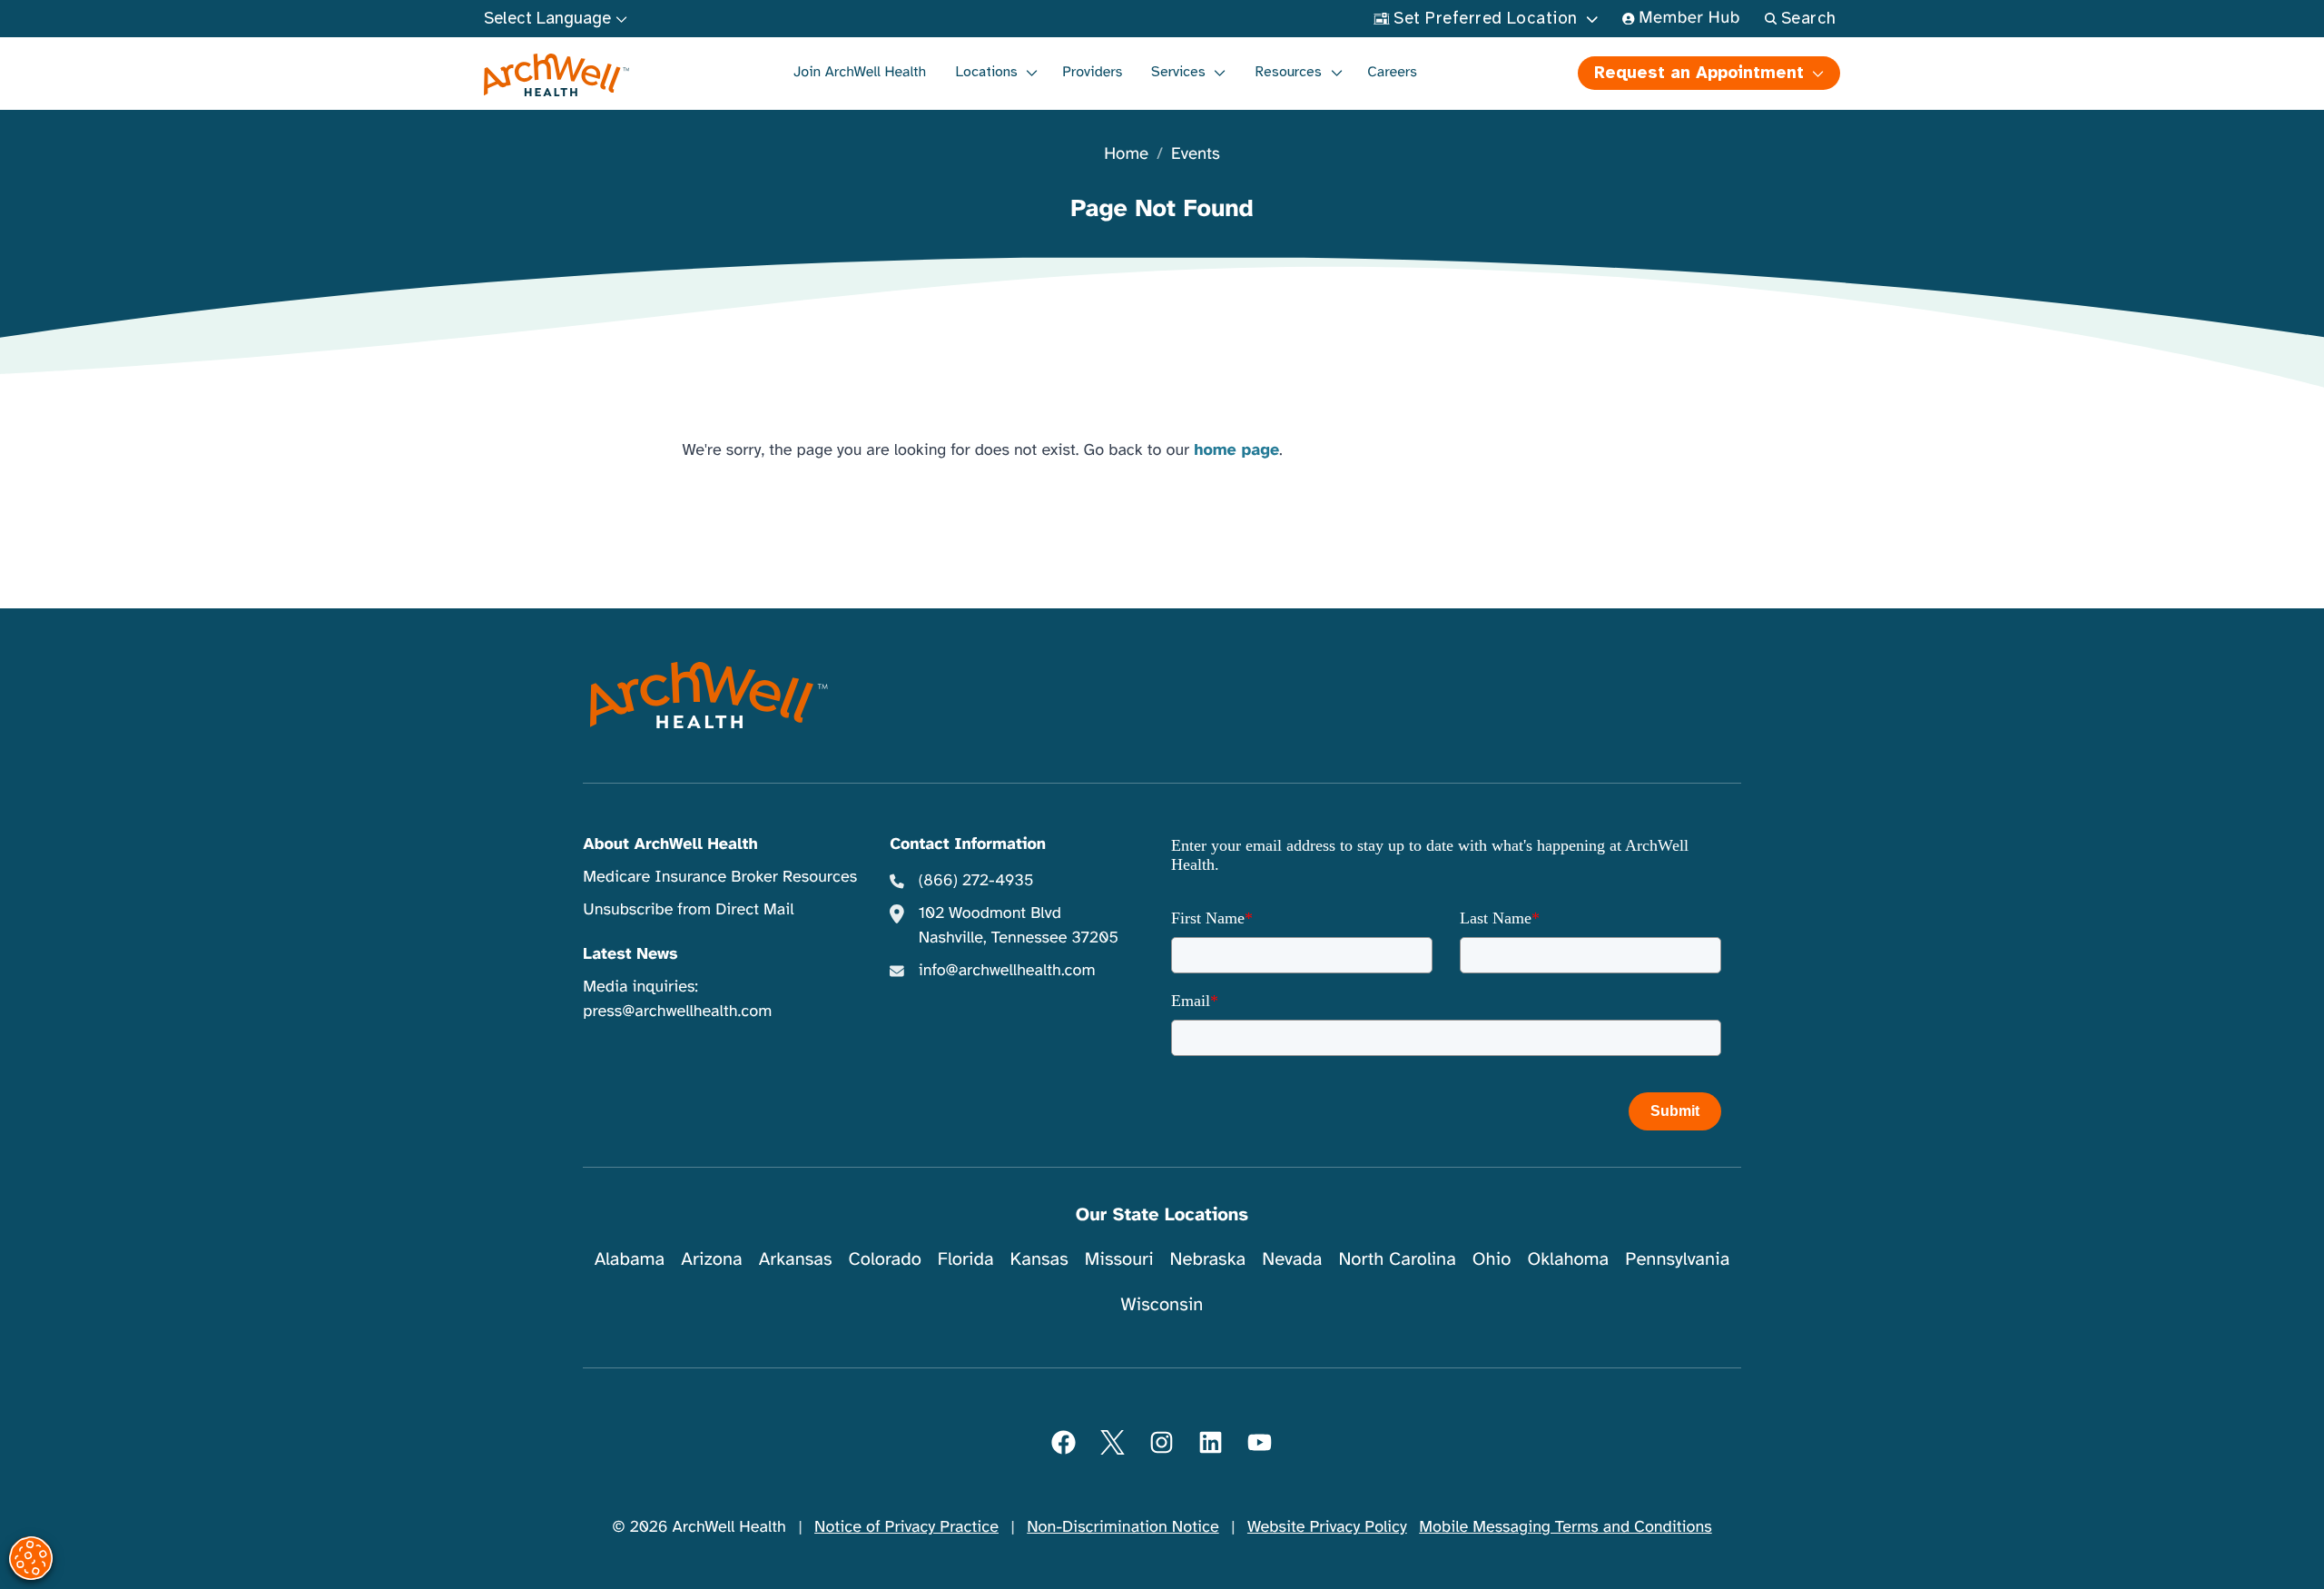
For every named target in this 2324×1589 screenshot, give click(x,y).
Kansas (1039, 1259)
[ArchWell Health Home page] (557, 75)
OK (2161, 1545)
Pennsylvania (1677, 1259)
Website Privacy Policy (1327, 1527)
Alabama (630, 1259)
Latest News (630, 954)
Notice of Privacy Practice (906, 1527)
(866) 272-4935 (976, 881)
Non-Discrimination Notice (1123, 1527)
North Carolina (1397, 1259)
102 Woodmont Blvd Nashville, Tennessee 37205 (1019, 926)
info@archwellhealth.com (1007, 971)
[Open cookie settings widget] (31, 1558)
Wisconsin (1162, 1304)
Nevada (1292, 1259)
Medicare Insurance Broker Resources (720, 877)
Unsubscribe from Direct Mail (688, 910)
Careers (1392, 72)
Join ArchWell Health (860, 72)
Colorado (885, 1259)
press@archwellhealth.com (677, 1012)
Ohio (1492, 1259)
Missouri (1119, 1259)
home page (1236, 450)
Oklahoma (1568, 1259)
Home (1126, 155)
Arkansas (796, 1259)
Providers (1092, 72)
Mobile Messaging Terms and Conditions (1565, 1527)
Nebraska (1208, 1259)
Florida (966, 1259)
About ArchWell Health (670, 844)
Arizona (711, 1259)
